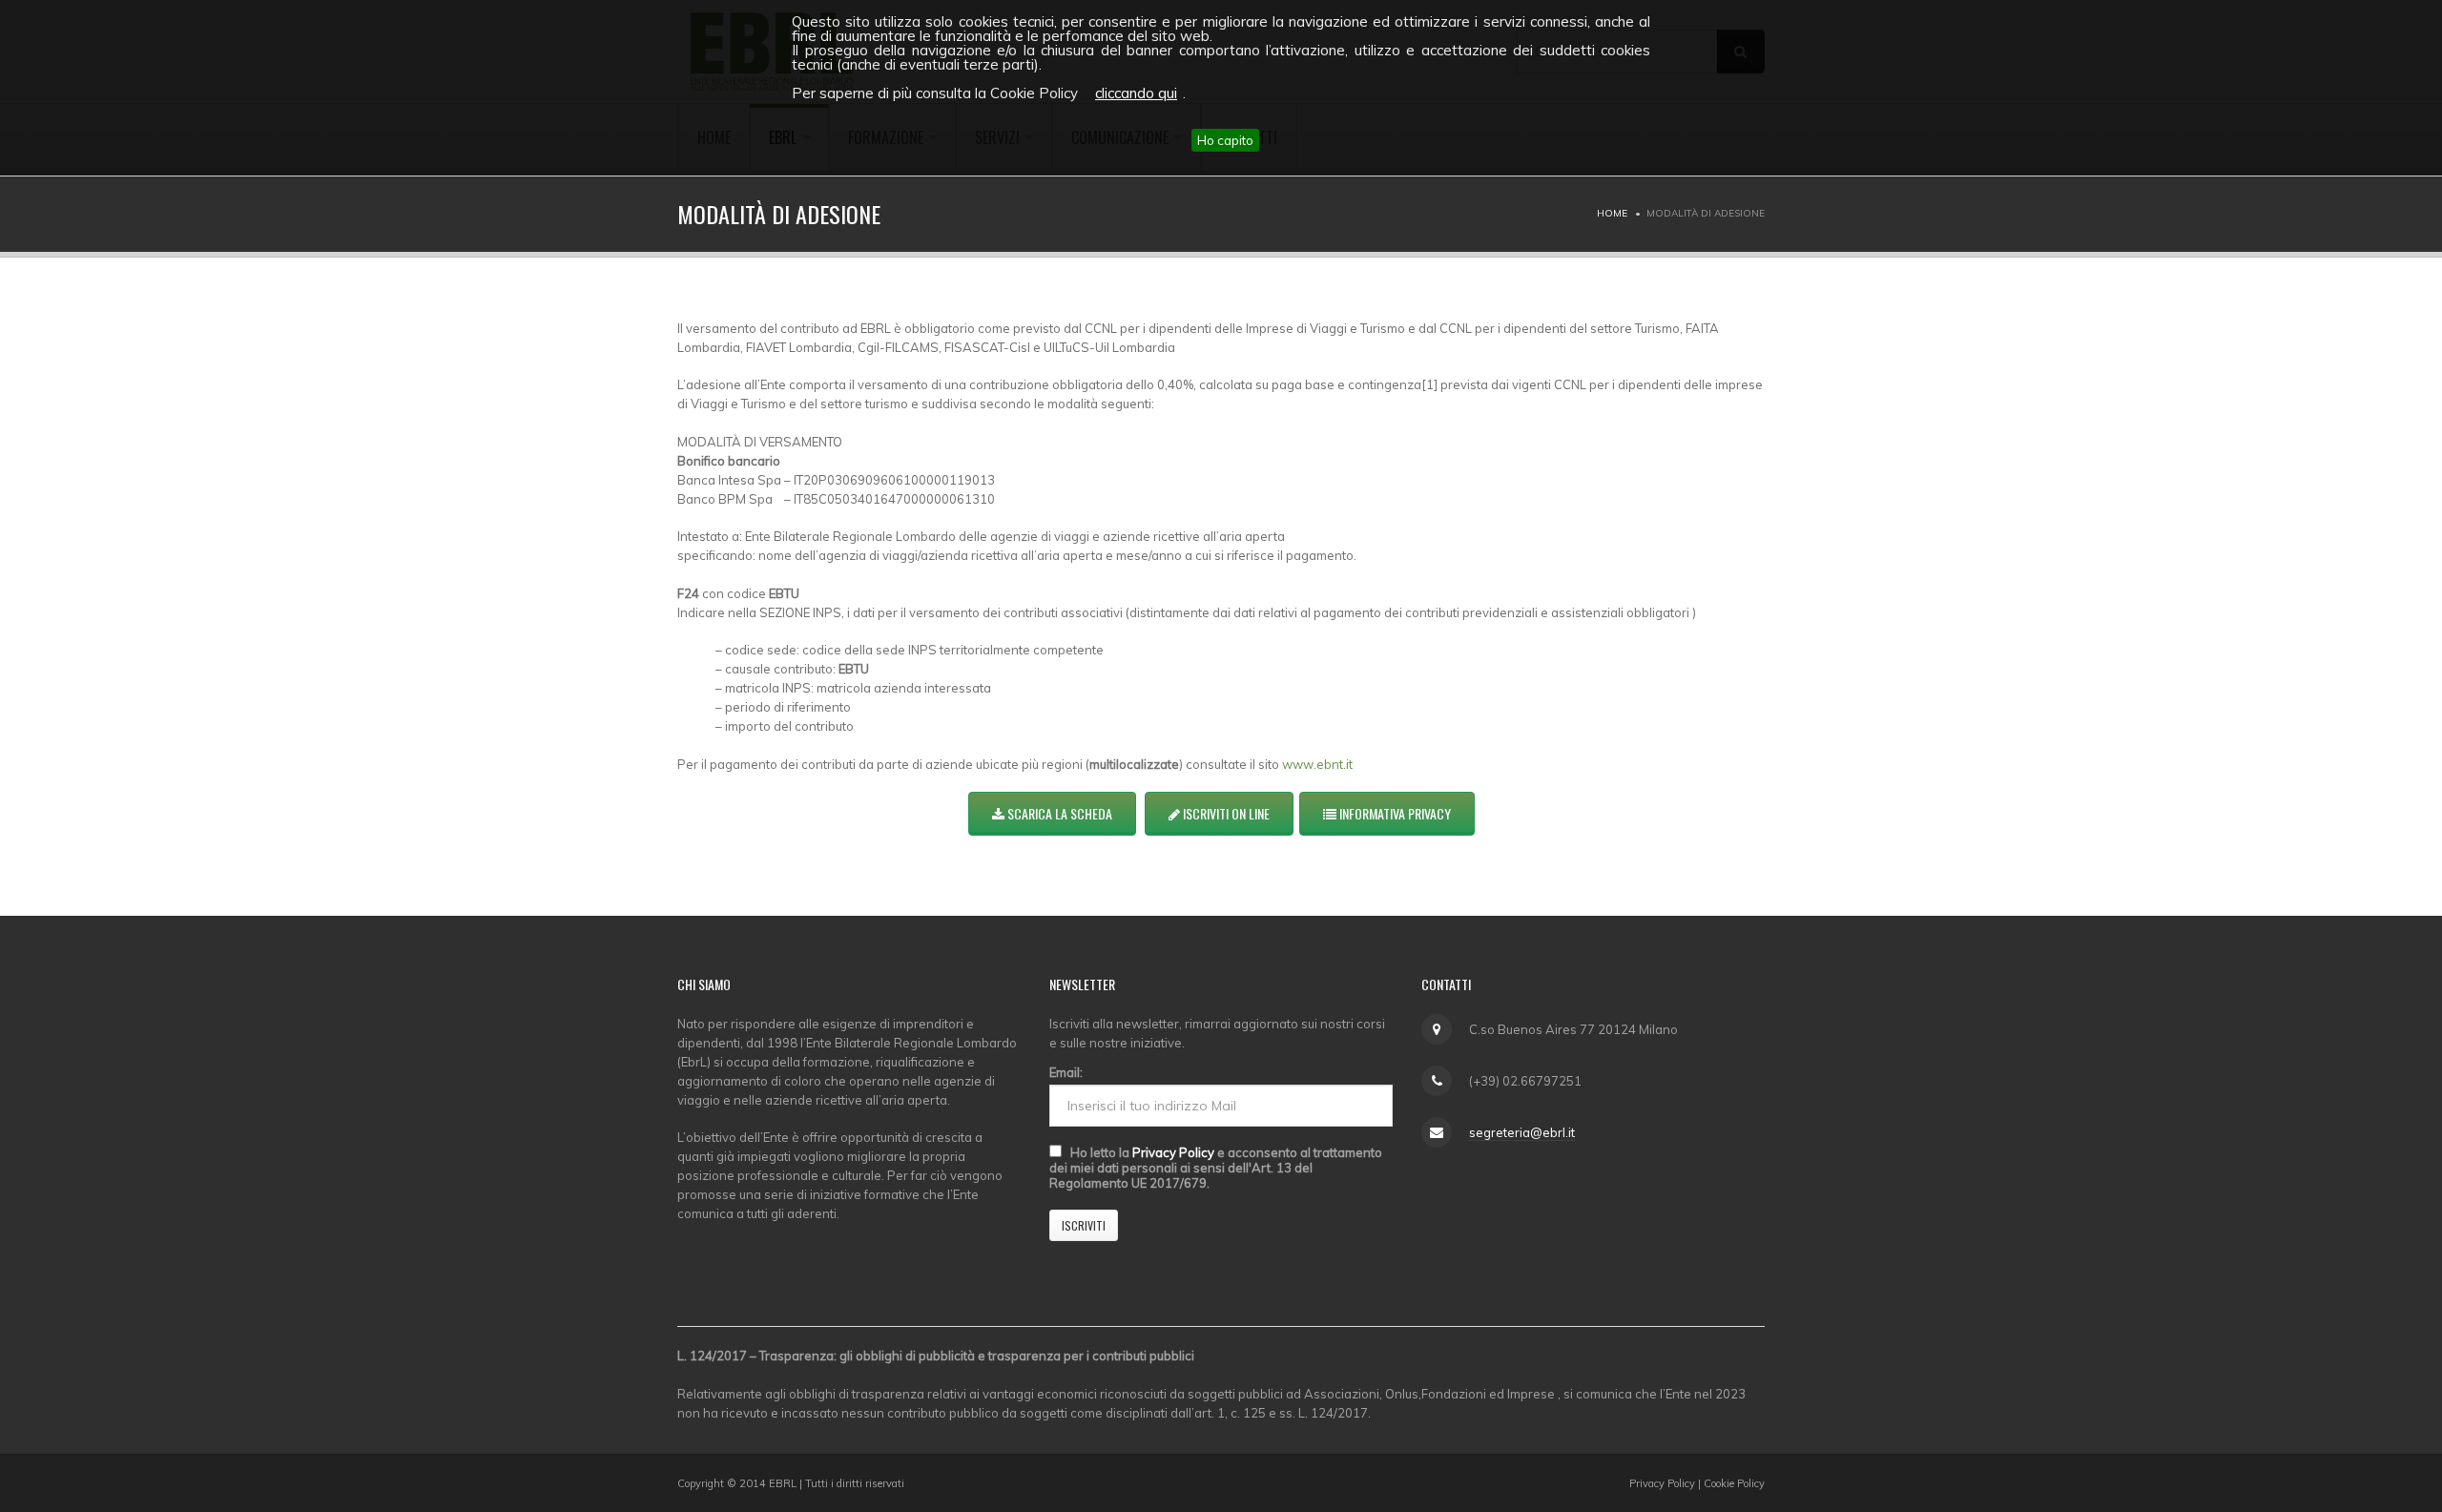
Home (1612, 213)
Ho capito (1225, 140)
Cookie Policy (1734, 1483)
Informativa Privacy (1394, 813)
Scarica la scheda (1058, 813)
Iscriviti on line (1225, 813)
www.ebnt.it (1317, 764)
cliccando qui (1136, 93)
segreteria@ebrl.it (1522, 1132)
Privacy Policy (1173, 1152)
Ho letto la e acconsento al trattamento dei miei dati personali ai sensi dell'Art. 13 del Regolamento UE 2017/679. (1216, 1168)
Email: (1066, 1072)
